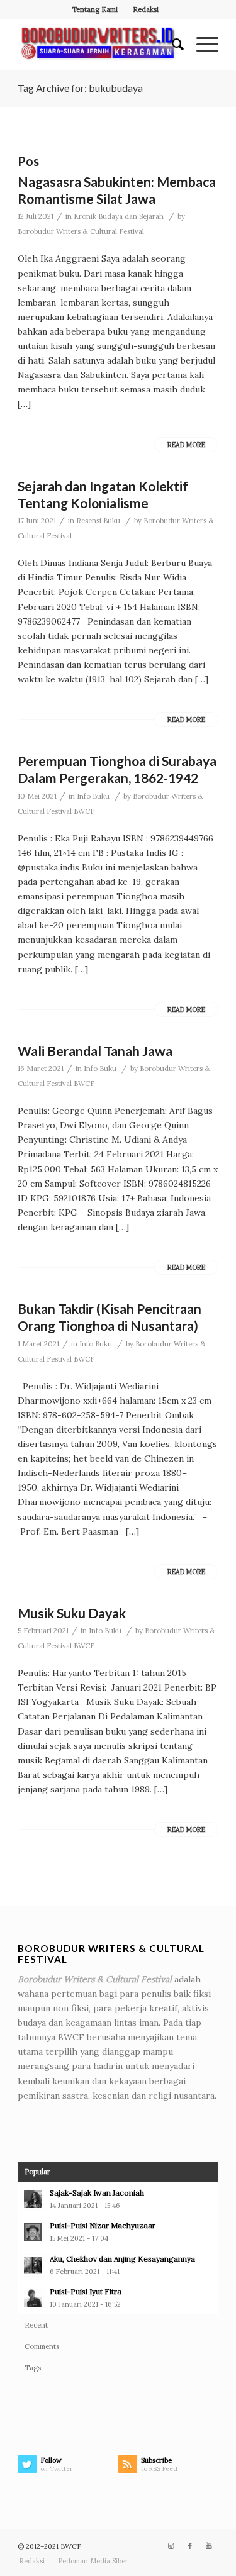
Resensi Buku (98, 521)
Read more (186, 445)
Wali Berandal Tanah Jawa (95, 1051)
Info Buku (93, 796)
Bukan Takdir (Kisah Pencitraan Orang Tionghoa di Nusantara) (110, 1317)
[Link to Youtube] (209, 2546)
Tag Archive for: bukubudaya (80, 88)
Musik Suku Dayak (72, 1613)
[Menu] (201, 45)
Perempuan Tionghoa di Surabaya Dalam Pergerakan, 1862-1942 (117, 769)
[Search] (171, 45)
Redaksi (146, 9)
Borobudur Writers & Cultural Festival (81, 231)
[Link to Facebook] (190, 2546)
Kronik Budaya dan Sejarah (119, 216)
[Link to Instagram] (171, 2546)
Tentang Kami (95, 9)
